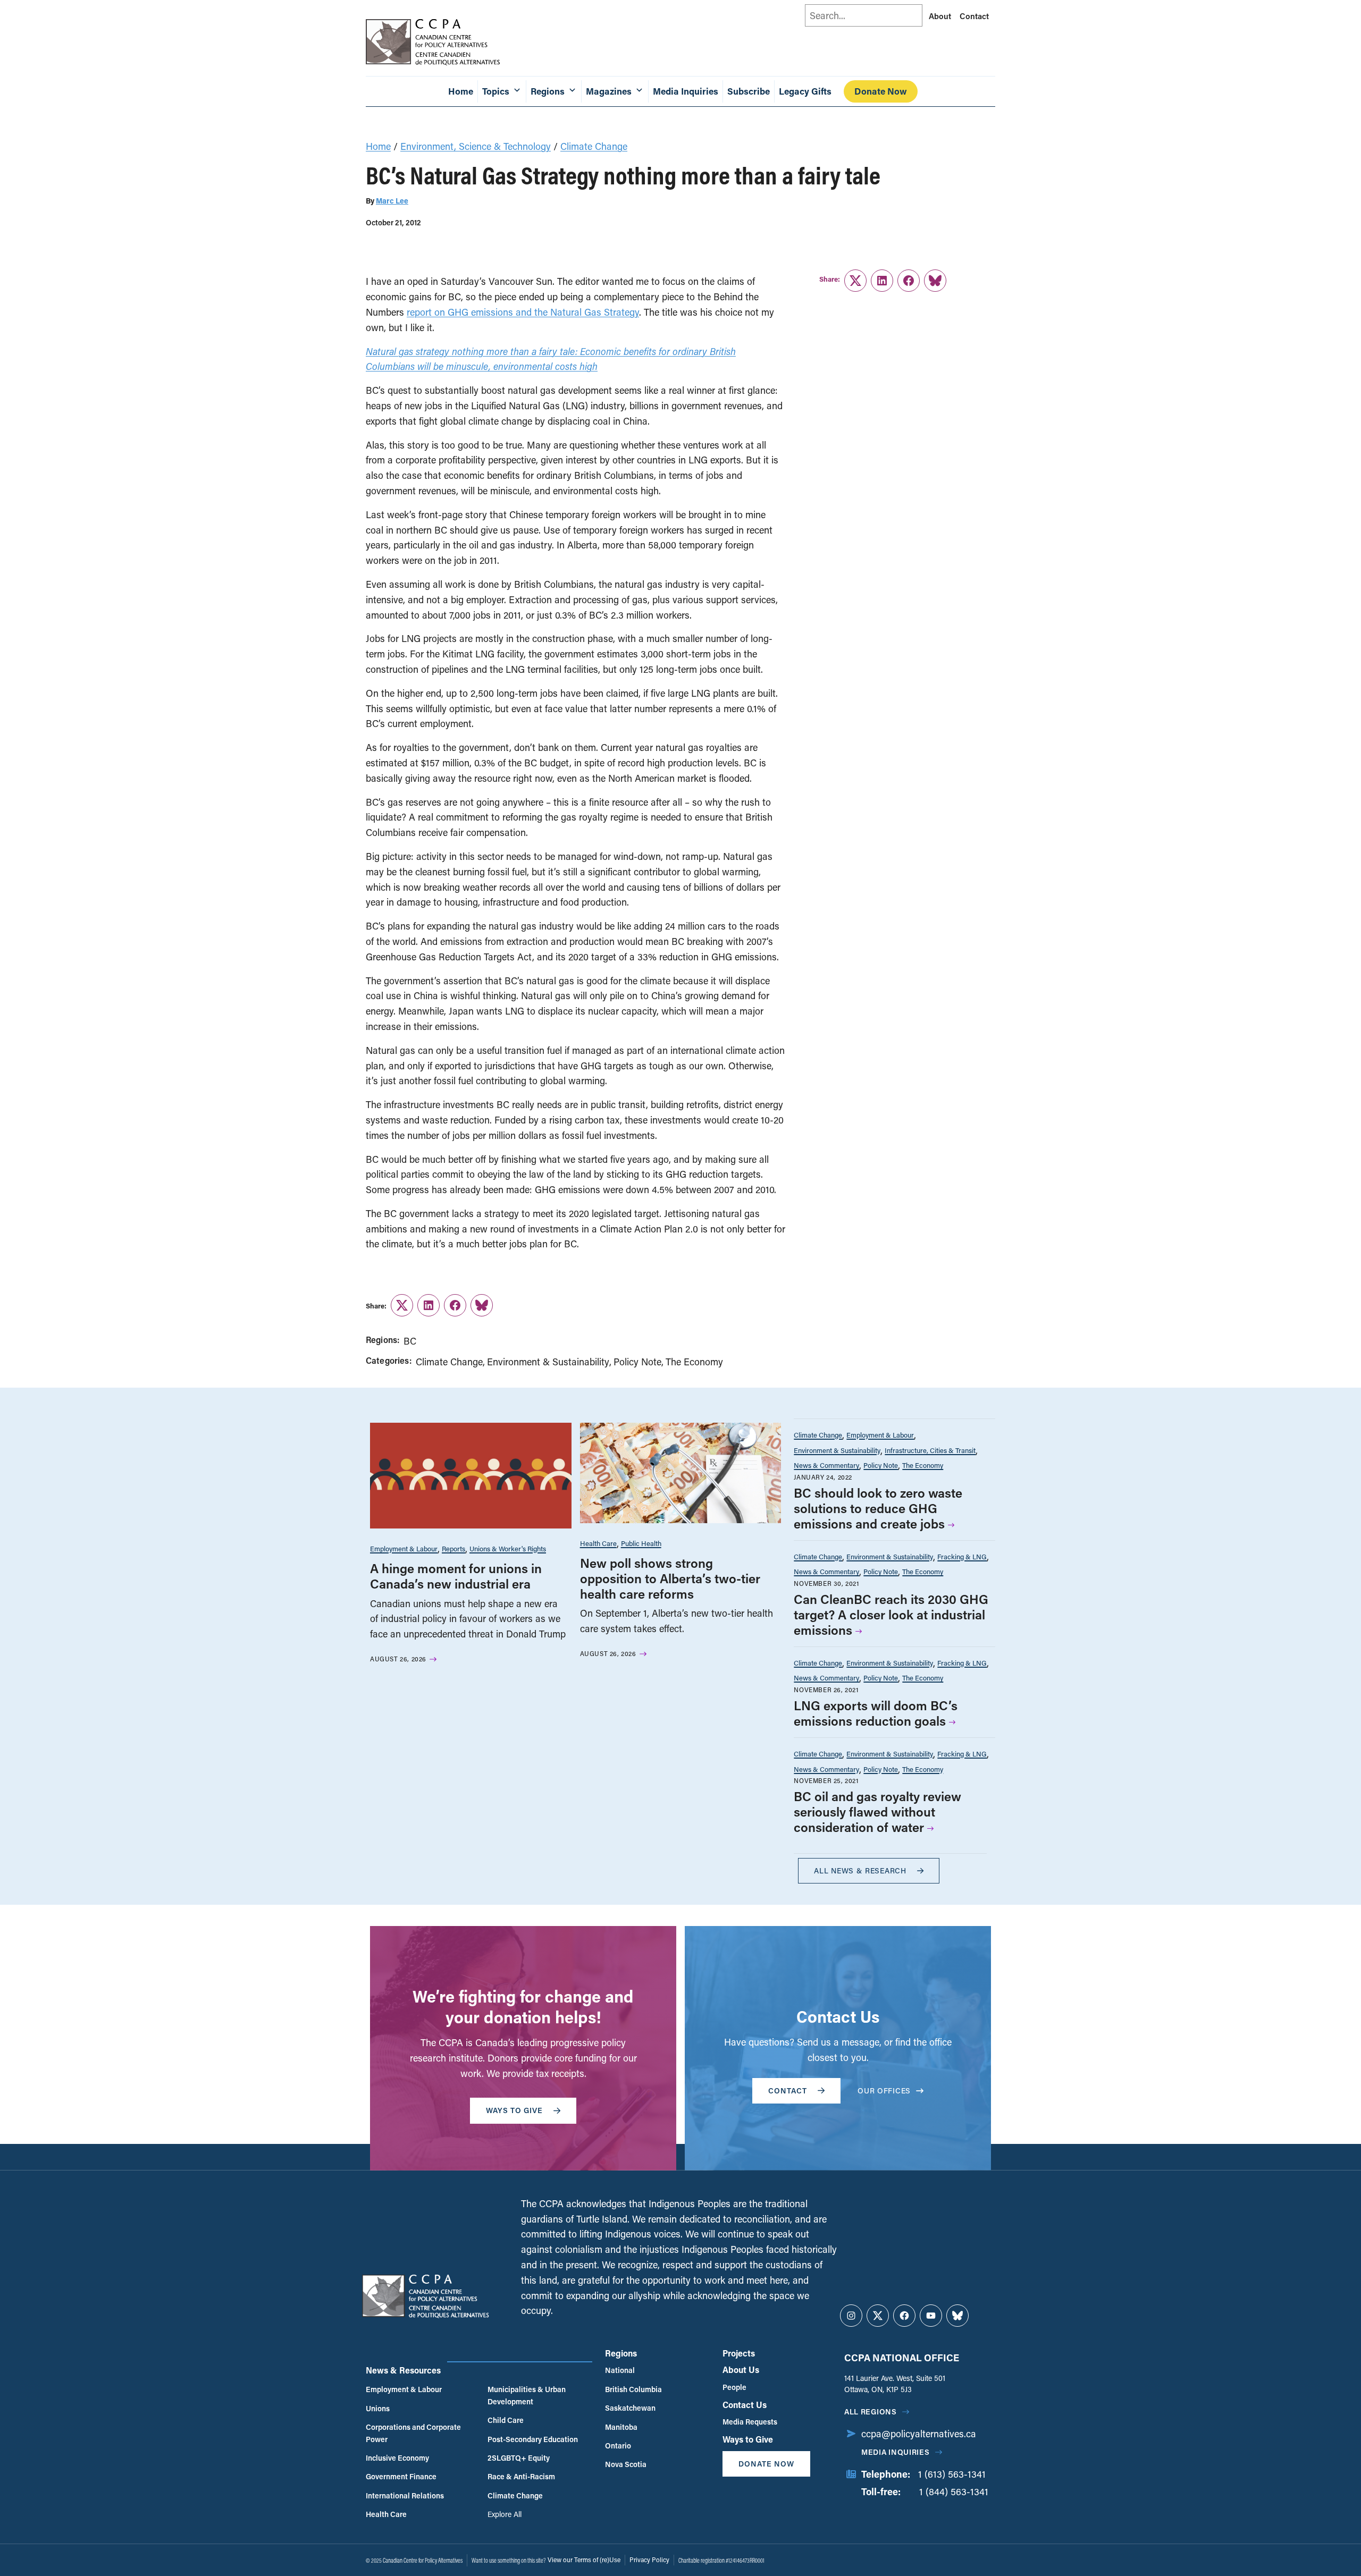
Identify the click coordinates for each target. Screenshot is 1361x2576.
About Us (741, 2370)
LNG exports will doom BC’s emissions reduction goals (876, 1713)
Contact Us (745, 2405)
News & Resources (403, 2370)
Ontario (618, 2446)
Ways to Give (748, 2439)
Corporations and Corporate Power (413, 2433)
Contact (974, 16)
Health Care (598, 1543)
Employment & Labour (404, 1548)
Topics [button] (496, 91)
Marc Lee (392, 201)
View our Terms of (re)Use (584, 2560)
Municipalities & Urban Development (527, 2395)
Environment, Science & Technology (476, 146)
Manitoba (621, 2427)
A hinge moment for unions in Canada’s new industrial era (456, 1576)
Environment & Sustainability (548, 1362)
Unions (378, 2408)
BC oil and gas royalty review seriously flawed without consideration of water (877, 1811)
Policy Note (637, 1362)
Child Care (506, 2420)
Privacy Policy (649, 2560)
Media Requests (750, 2422)
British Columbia (633, 2389)
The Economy (694, 1362)
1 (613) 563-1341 (952, 2474)
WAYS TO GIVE (514, 2110)
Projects (739, 2353)
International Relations (405, 2495)
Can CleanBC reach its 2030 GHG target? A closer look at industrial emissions (891, 1614)
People (734, 2387)
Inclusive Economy (397, 2458)
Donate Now (881, 91)
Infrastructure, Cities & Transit (930, 1450)
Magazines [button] (609, 91)
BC (410, 1341)
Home (461, 91)
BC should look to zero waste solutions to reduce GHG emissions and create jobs (878, 1508)
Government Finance (401, 2476)
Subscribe (749, 91)
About (940, 16)
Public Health (641, 1543)
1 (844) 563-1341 (954, 2491)
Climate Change (594, 146)
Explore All (505, 2514)
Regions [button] (548, 91)
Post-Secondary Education (533, 2439)
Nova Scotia (626, 2464)
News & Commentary (826, 1465)
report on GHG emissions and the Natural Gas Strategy (523, 312)
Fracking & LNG (962, 1556)
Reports (453, 1548)
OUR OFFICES (884, 2091)
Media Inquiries (686, 91)
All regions (871, 2412)
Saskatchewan (630, 2408)
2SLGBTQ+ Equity (519, 2458)
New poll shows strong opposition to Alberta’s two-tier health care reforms (670, 1578)
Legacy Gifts (805, 91)
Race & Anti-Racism (521, 2476)
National (620, 2370)
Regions (621, 2353)
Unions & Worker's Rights (508, 1548)
